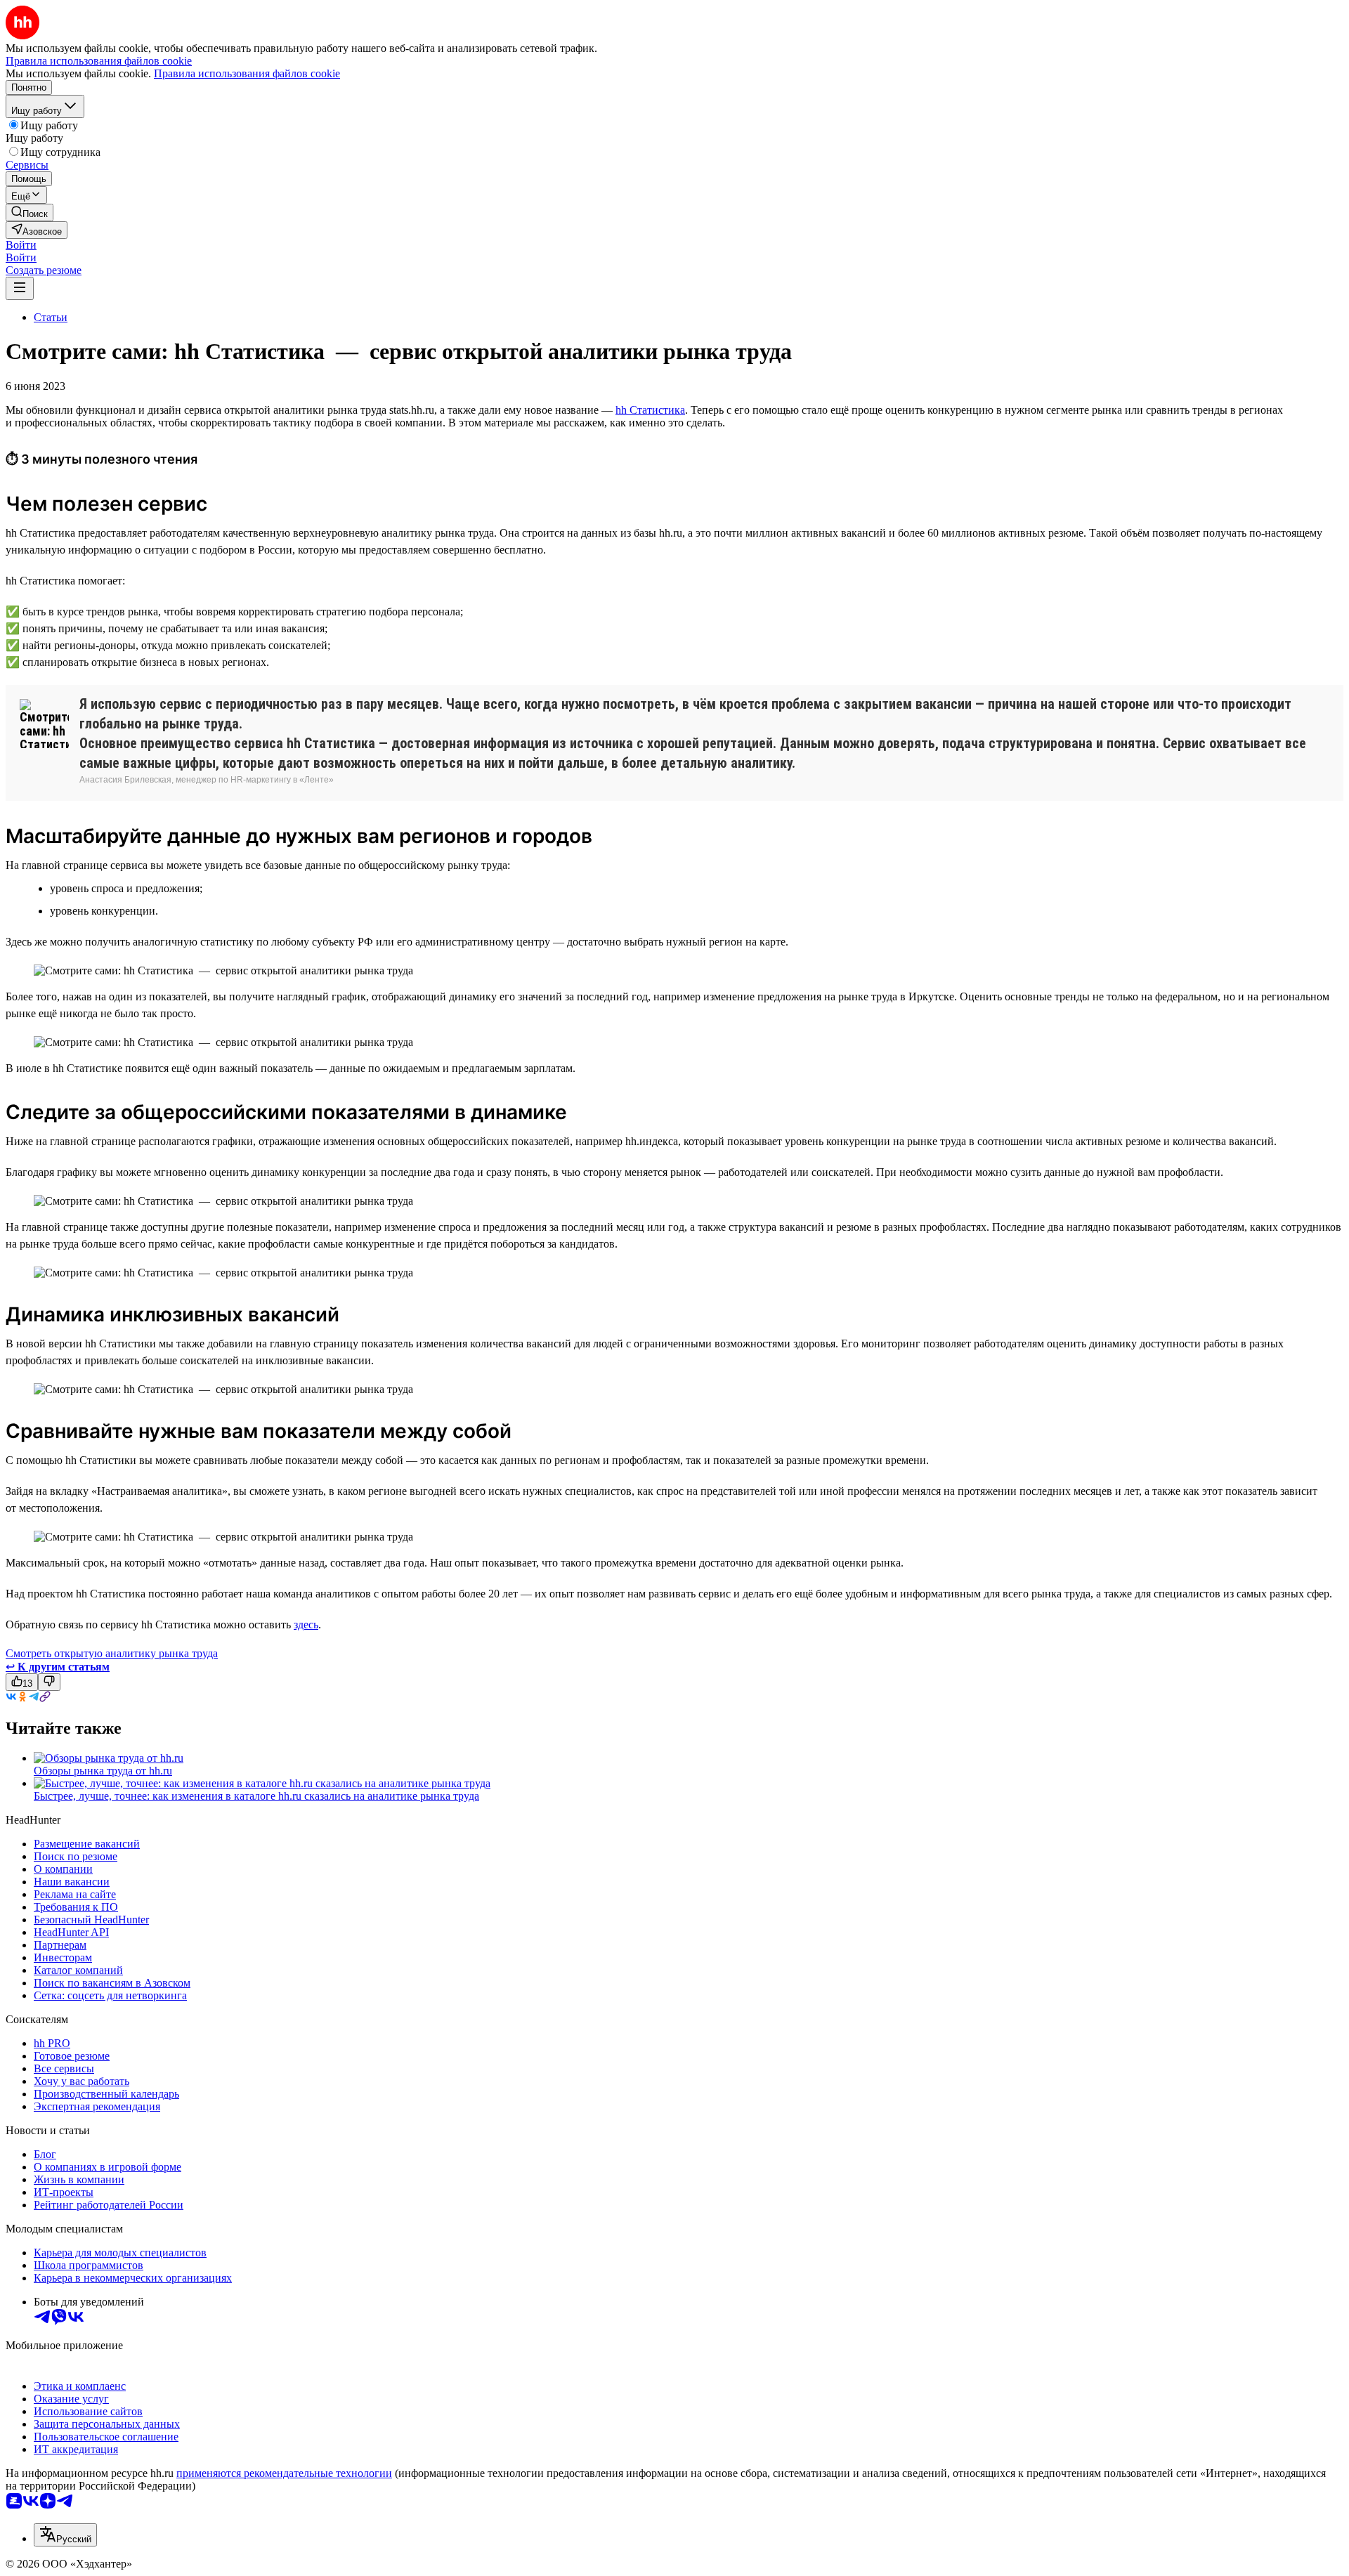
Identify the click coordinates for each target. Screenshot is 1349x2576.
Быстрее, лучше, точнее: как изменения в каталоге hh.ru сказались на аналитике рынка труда (256, 1796)
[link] (30, 213)
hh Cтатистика (650, 410)
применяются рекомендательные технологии (284, 2473)
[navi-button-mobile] (20, 288)
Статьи (51, 317)
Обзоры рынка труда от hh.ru (103, 1771)
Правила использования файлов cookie (247, 73)
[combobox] (65, 2535)
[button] (21, 245)
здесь (306, 1624)
